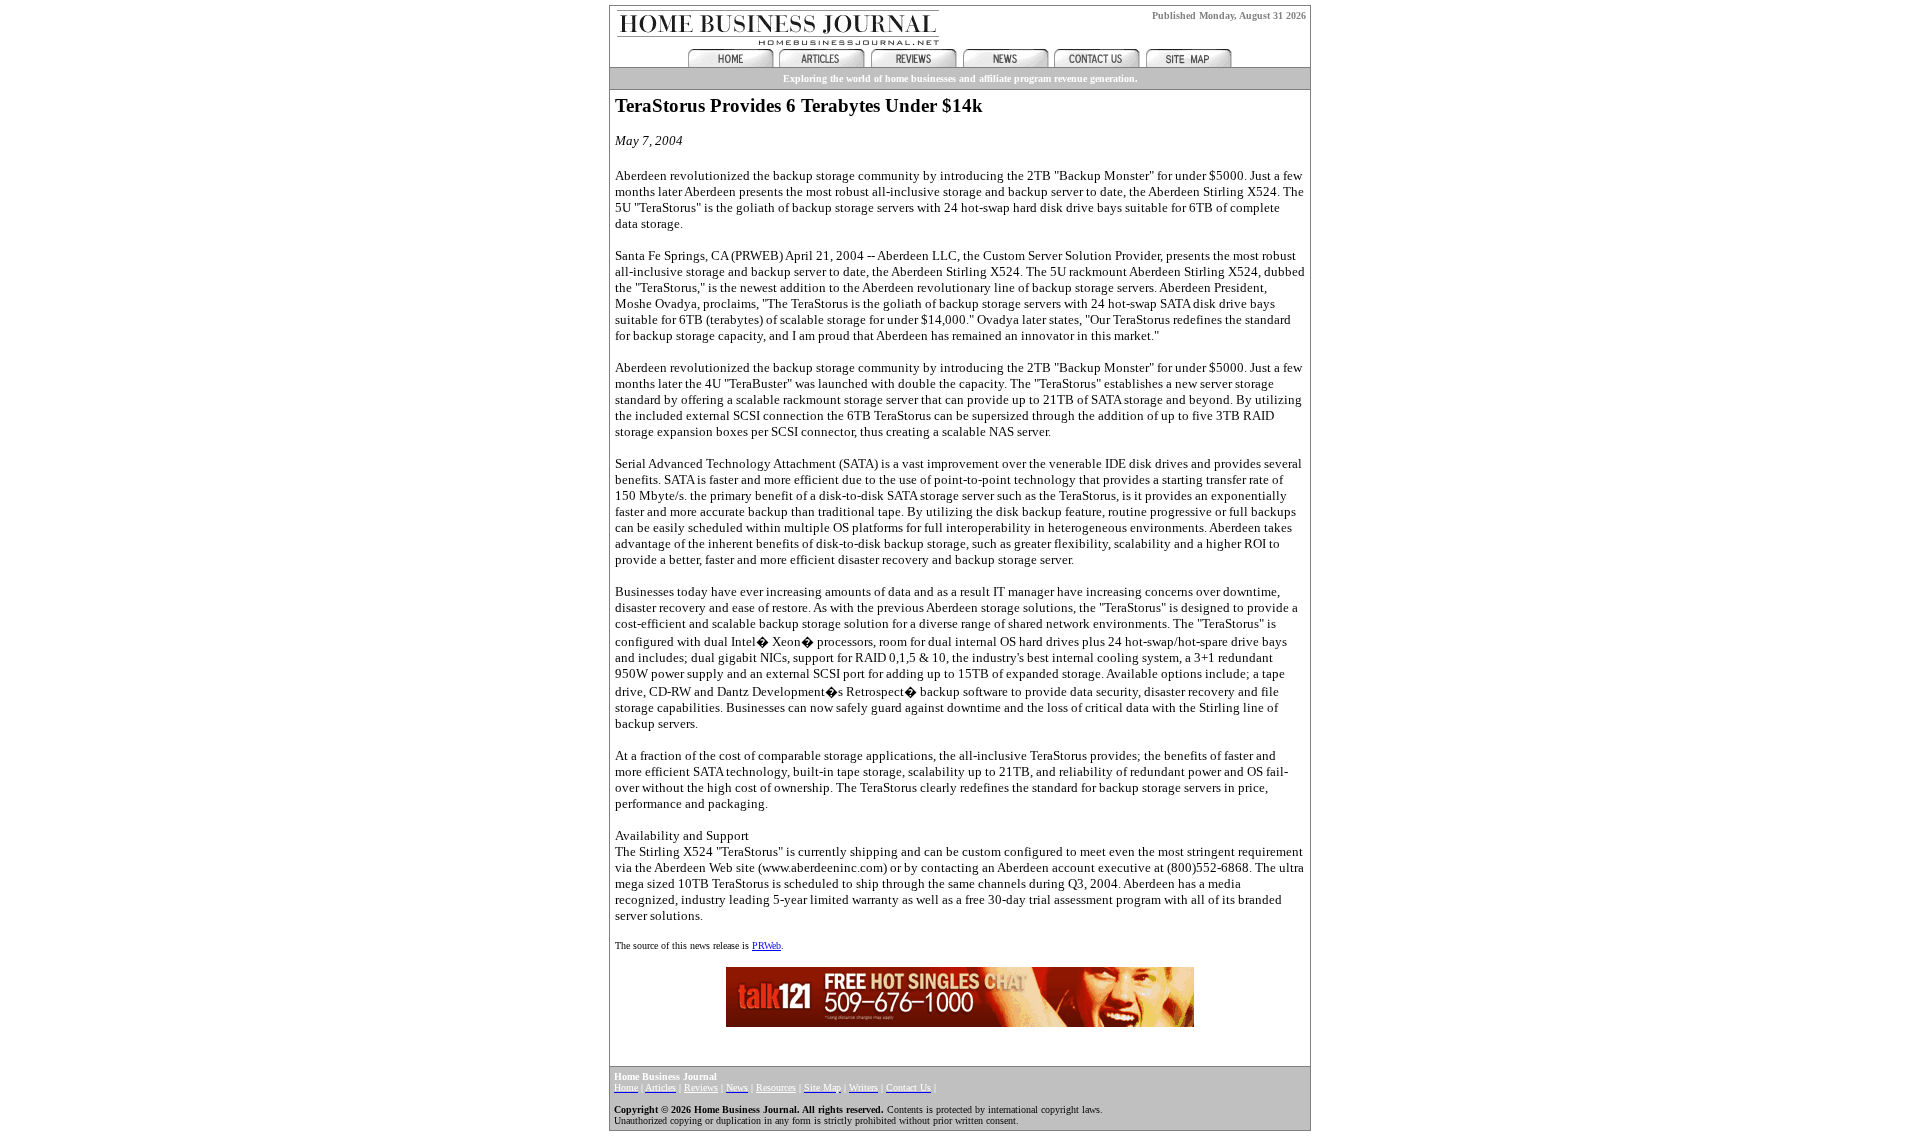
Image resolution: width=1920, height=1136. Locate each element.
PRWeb (766, 945)
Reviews (701, 1087)
